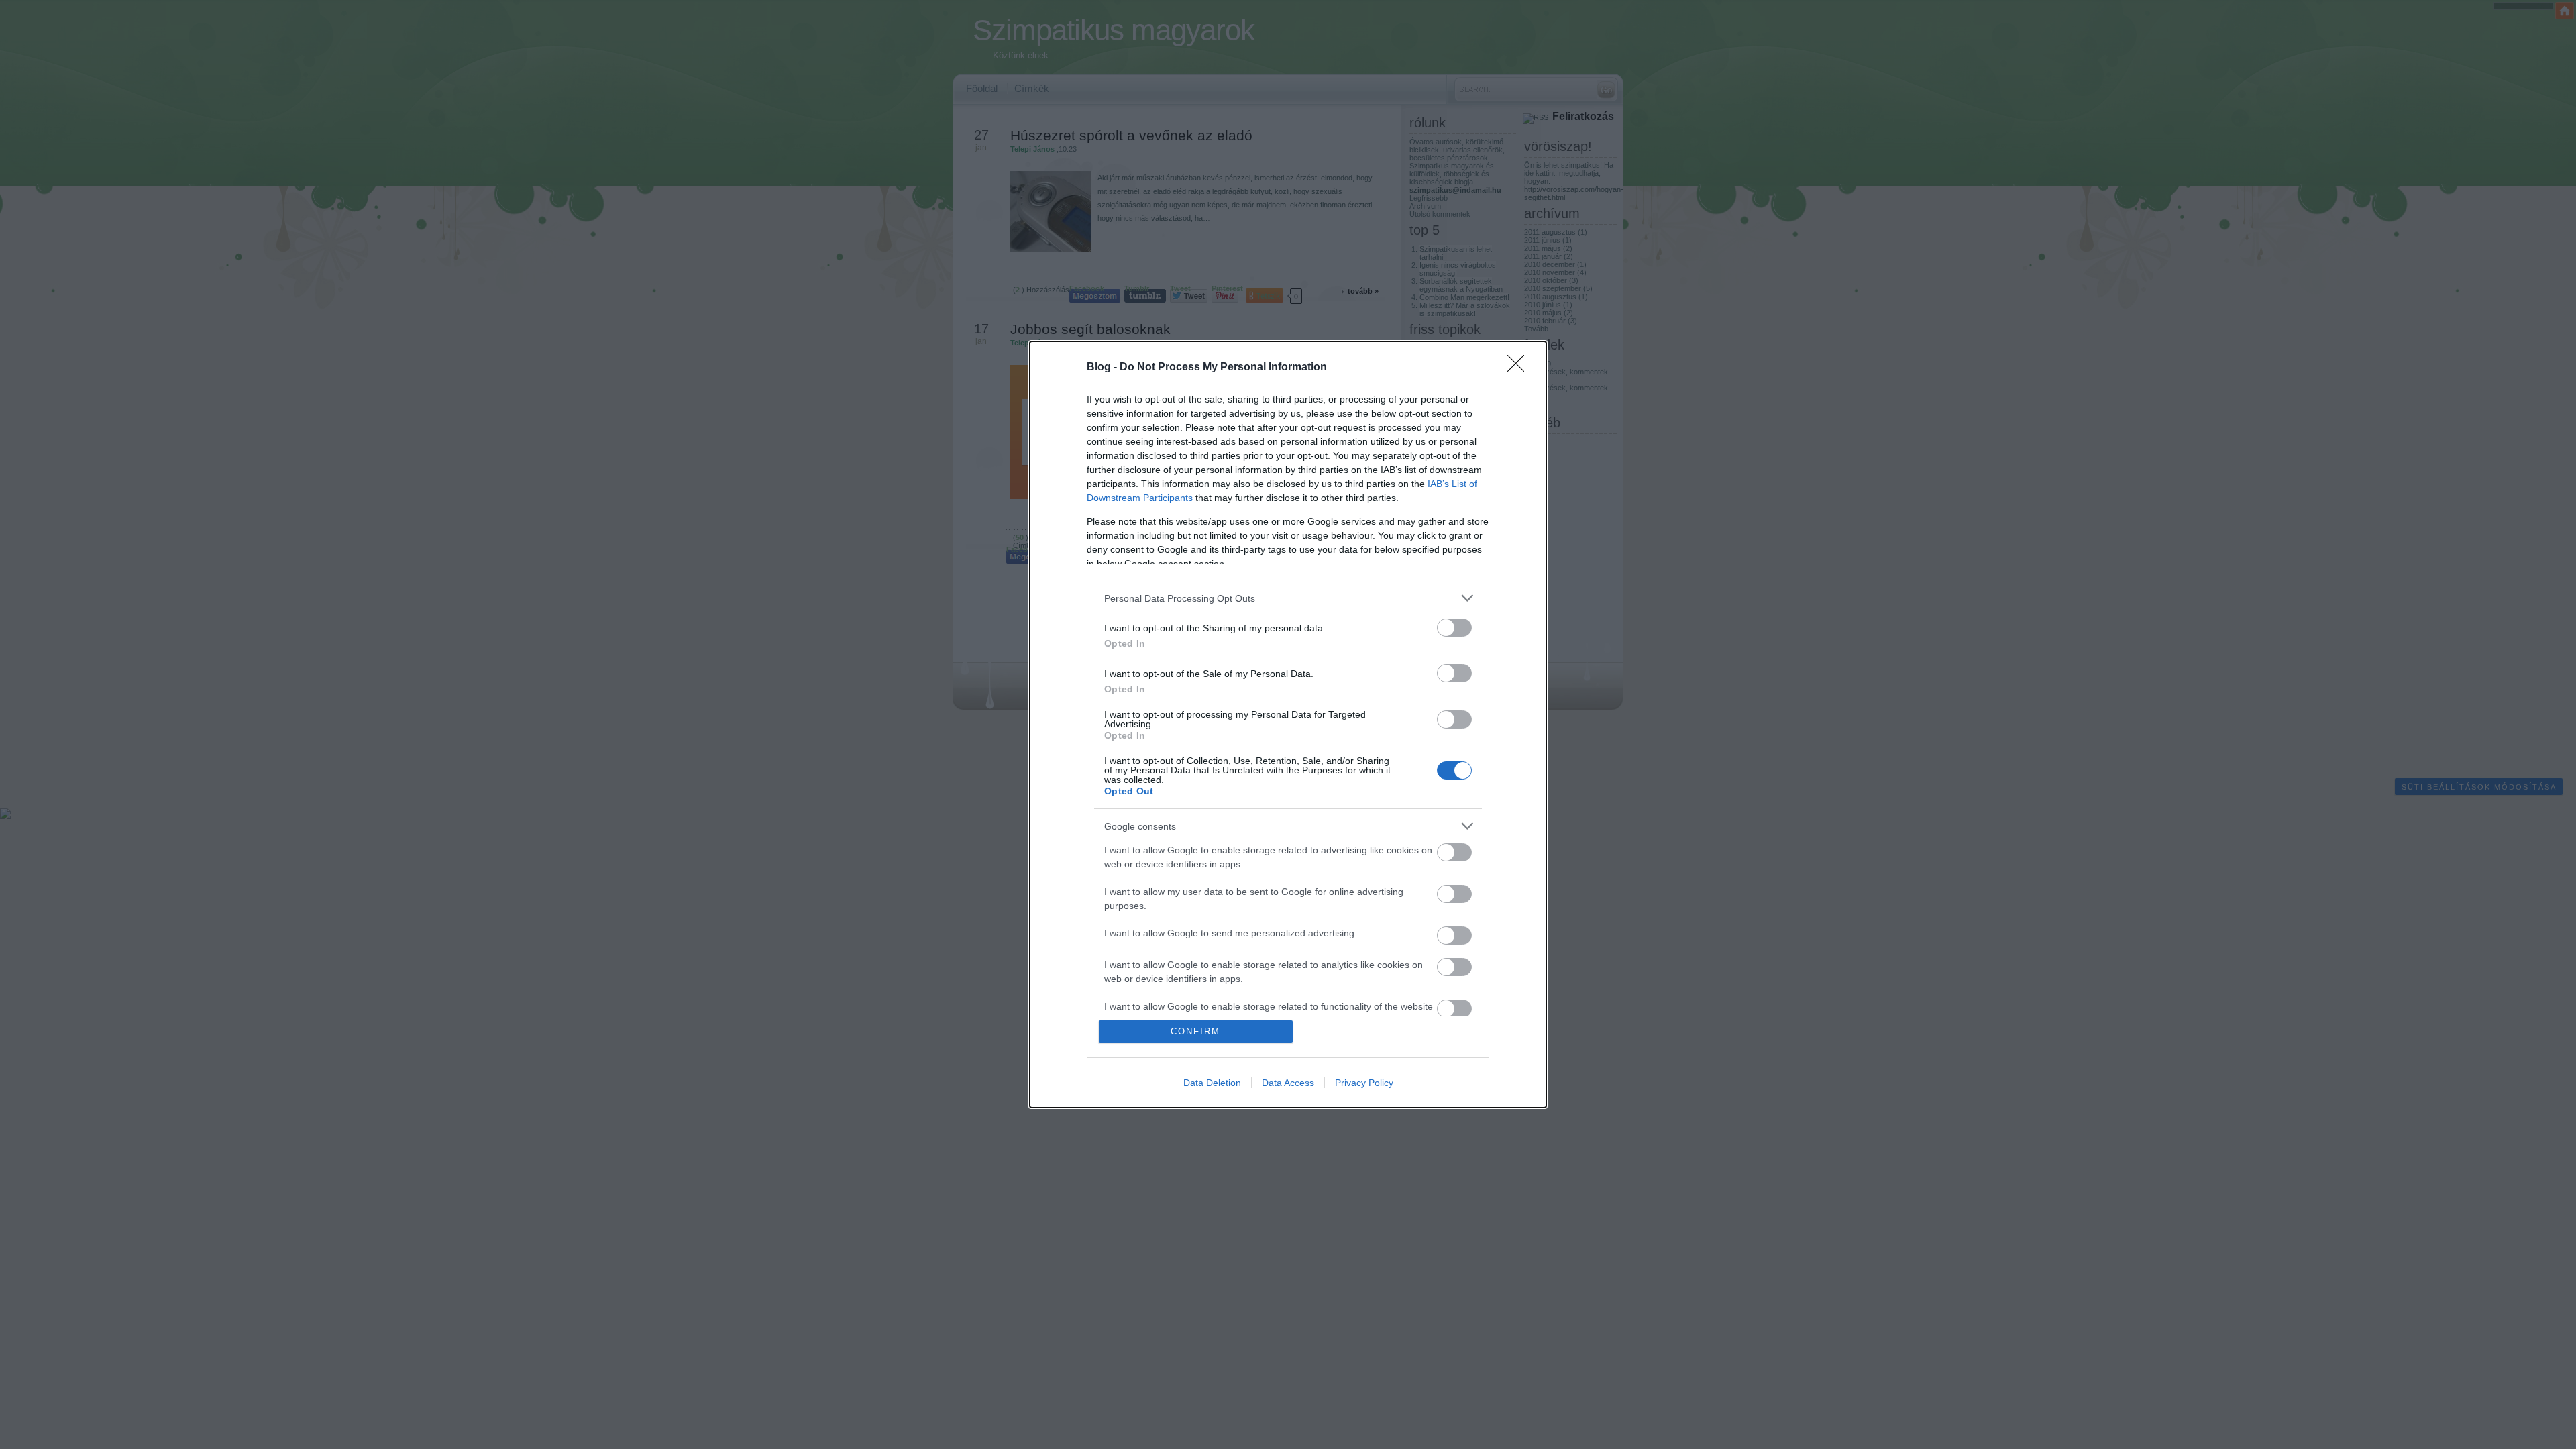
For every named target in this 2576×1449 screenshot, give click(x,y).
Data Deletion (1212, 1083)
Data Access (1288, 1083)
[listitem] (1288, 598)
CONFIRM (1195, 1031)
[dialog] (1288, 724)
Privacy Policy (1364, 1083)
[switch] (1454, 628)
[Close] (1520, 368)
